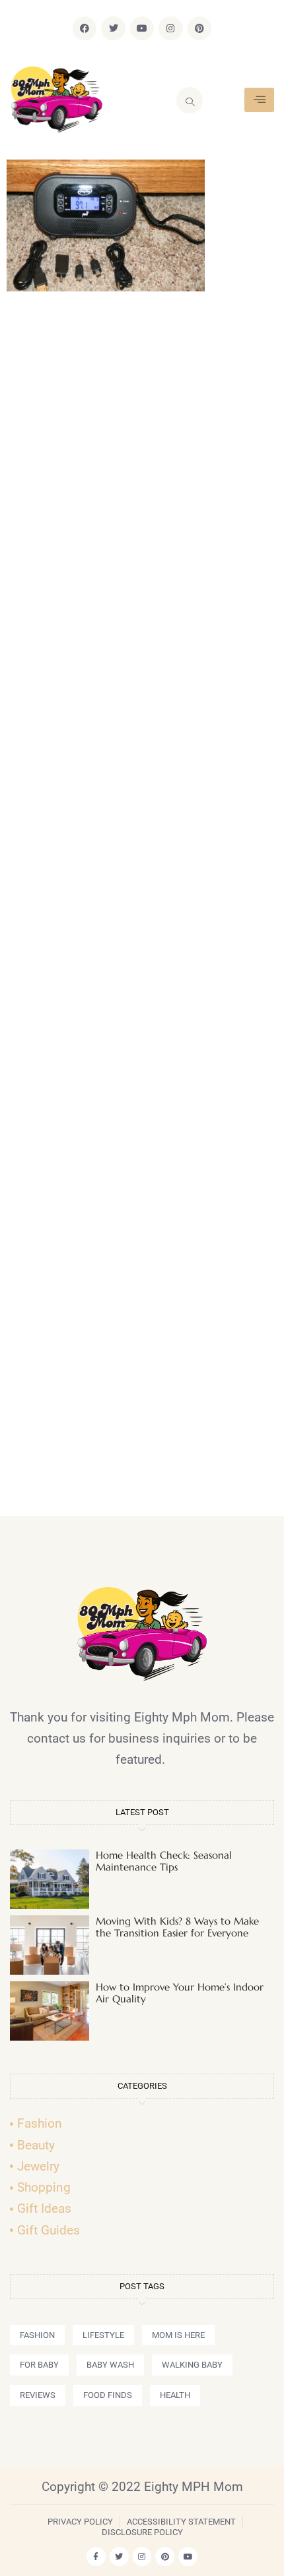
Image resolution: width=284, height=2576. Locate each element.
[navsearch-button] (190, 100)
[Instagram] (170, 28)
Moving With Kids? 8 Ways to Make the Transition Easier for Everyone (177, 1927)
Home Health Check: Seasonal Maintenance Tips (164, 1861)
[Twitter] (113, 28)
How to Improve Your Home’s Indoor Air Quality (180, 1993)
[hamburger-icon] (259, 100)
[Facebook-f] (96, 2557)
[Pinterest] (199, 28)
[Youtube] (142, 28)
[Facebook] (85, 28)
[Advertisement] (142, 910)
